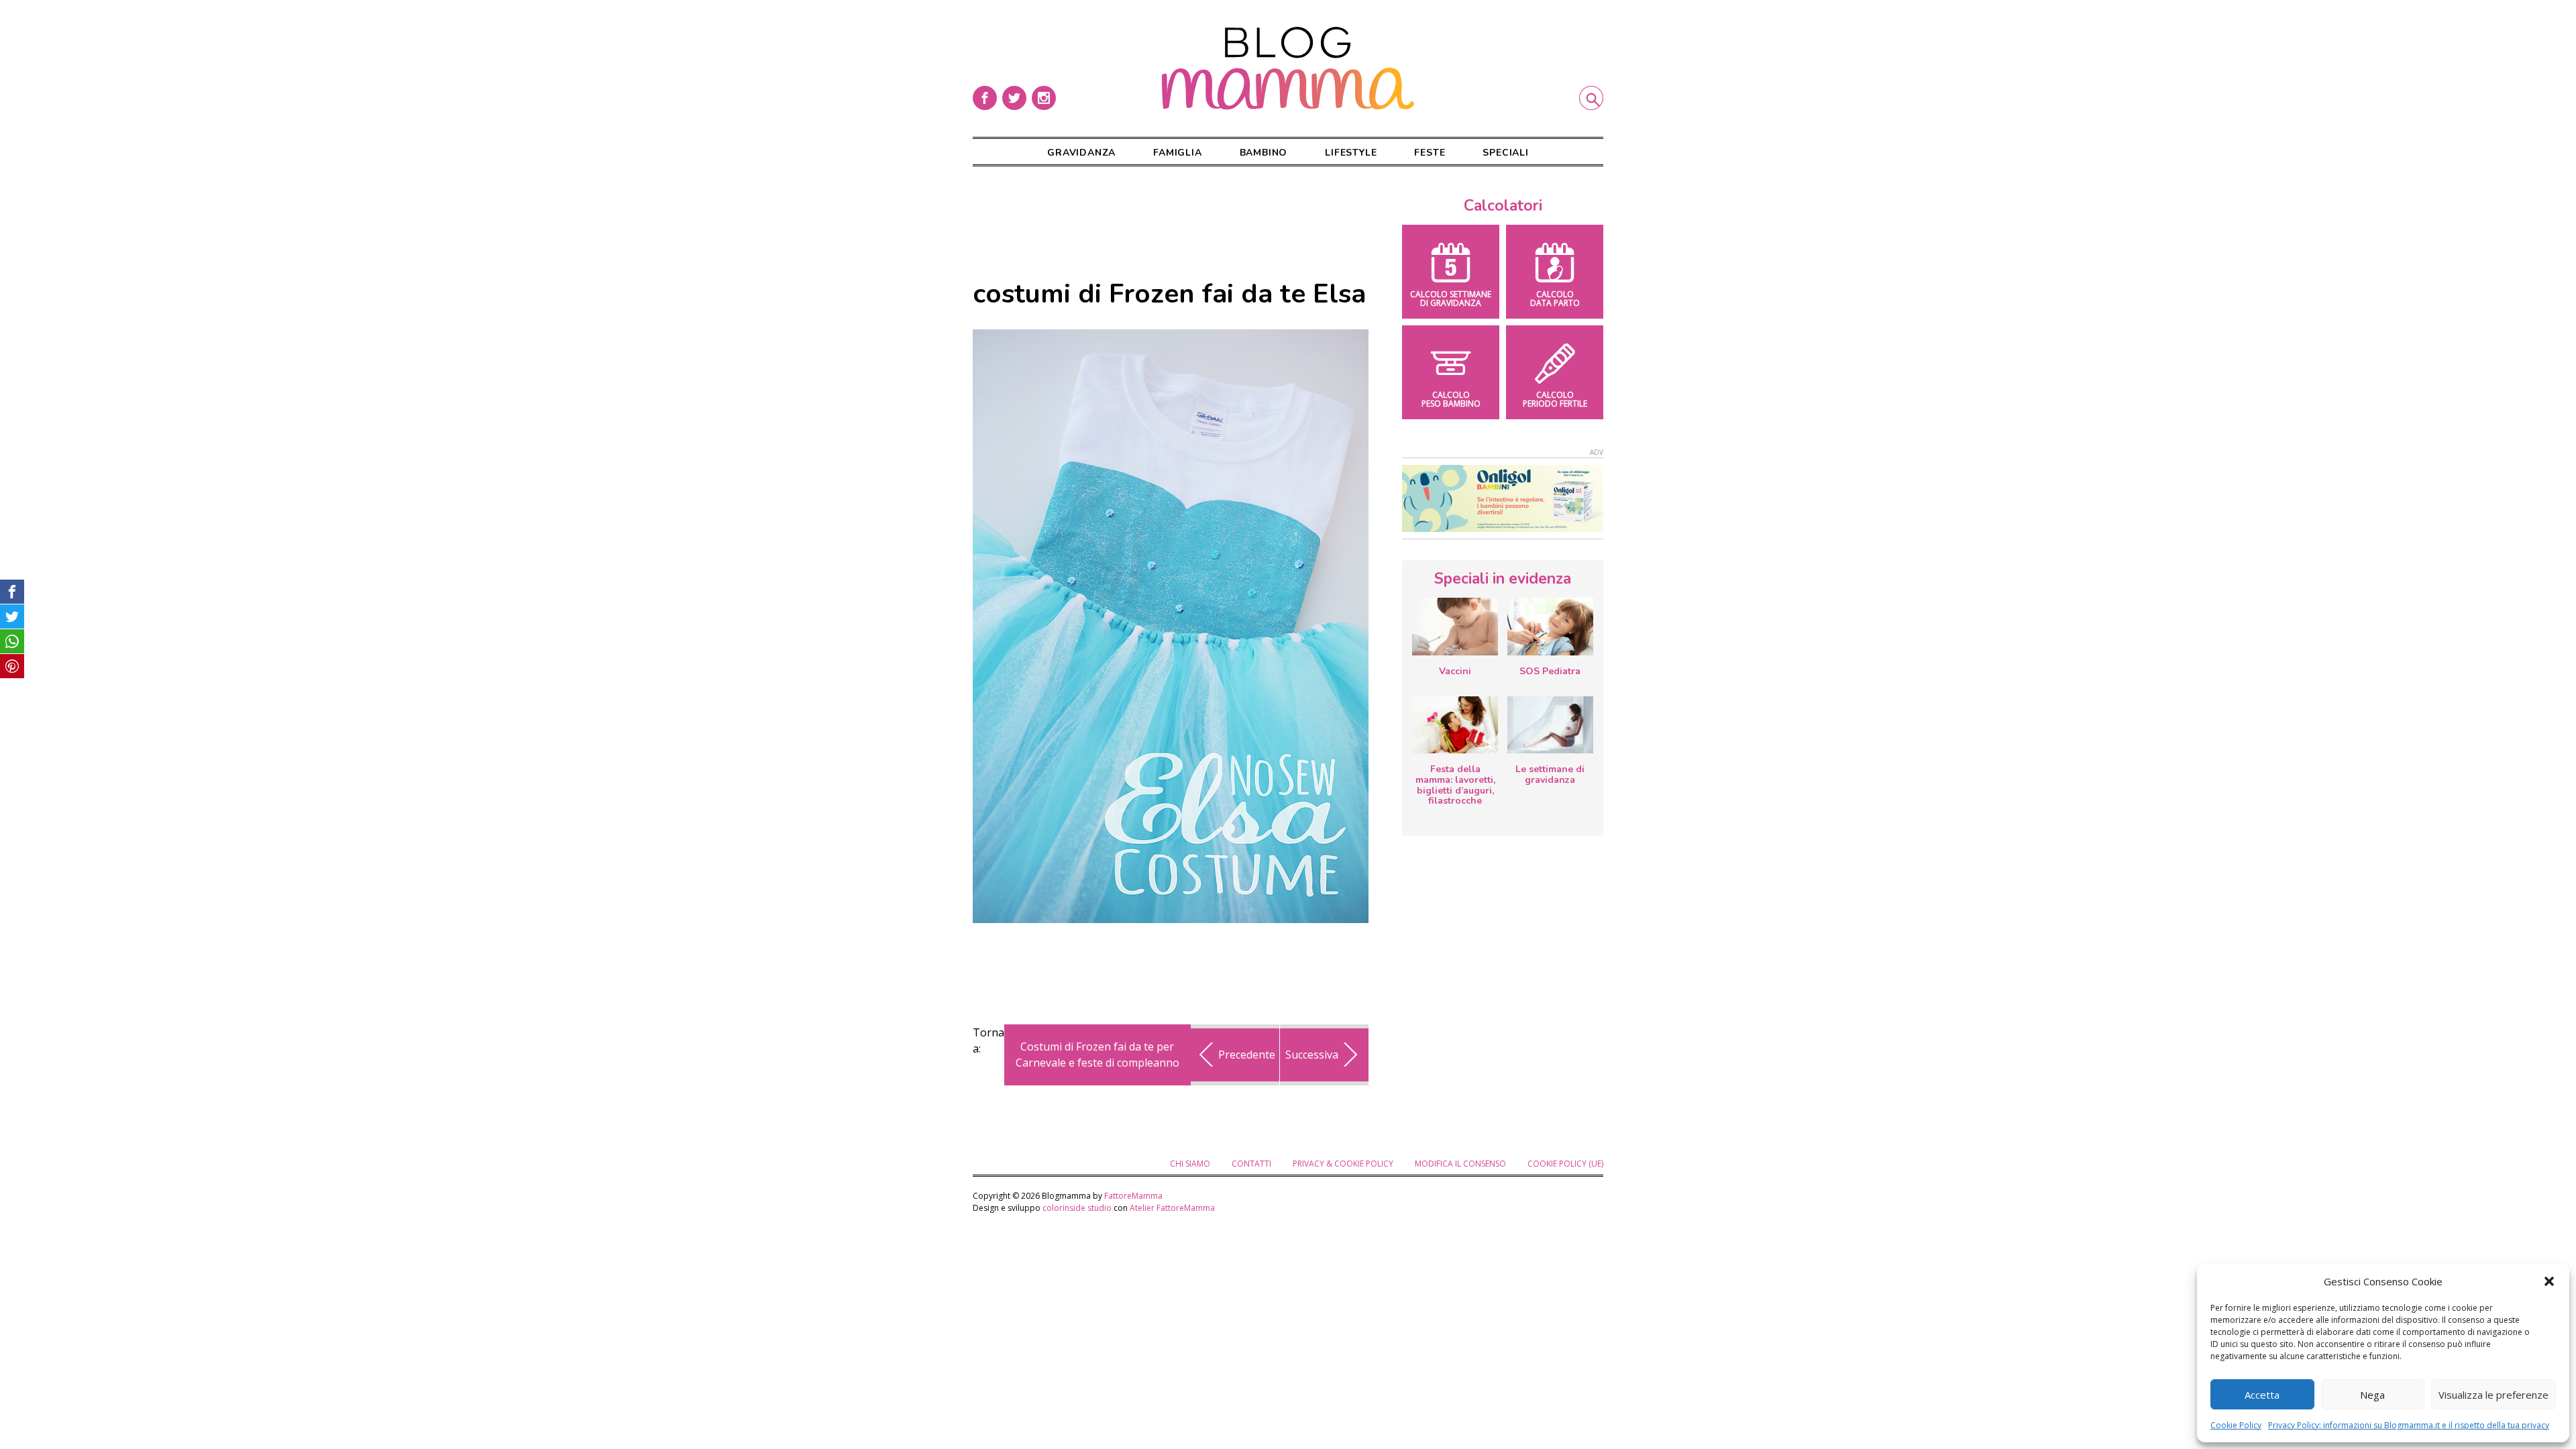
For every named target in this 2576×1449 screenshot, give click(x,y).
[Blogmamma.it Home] (1288, 68)
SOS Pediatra (1550, 671)
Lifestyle (1351, 153)
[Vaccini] (1455, 627)
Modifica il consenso (1460, 1164)
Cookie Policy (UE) (1565, 1164)
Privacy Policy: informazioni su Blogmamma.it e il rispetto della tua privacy (2409, 1425)
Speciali (1505, 153)
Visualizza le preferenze (2493, 1395)
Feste (1430, 153)
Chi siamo (1190, 1164)
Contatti (1251, 1164)
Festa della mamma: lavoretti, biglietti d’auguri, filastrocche (1455, 785)
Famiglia (1177, 153)
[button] (2549, 1281)
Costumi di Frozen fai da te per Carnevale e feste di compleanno (1097, 1055)
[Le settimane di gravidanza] (1550, 725)
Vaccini (1455, 671)
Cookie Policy (2236, 1425)
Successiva (1312, 1055)
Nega (2372, 1395)
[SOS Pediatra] (1550, 627)
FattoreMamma (1133, 1196)
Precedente (1247, 1055)
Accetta (2262, 1395)
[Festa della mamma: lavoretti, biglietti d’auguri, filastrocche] (1455, 725)
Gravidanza (1081, 153)
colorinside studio (1077, 1208)
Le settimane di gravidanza (1550, 774)
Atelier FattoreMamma (1172, 1208)
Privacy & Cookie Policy (1343, 1164)
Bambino (1264, 153)
